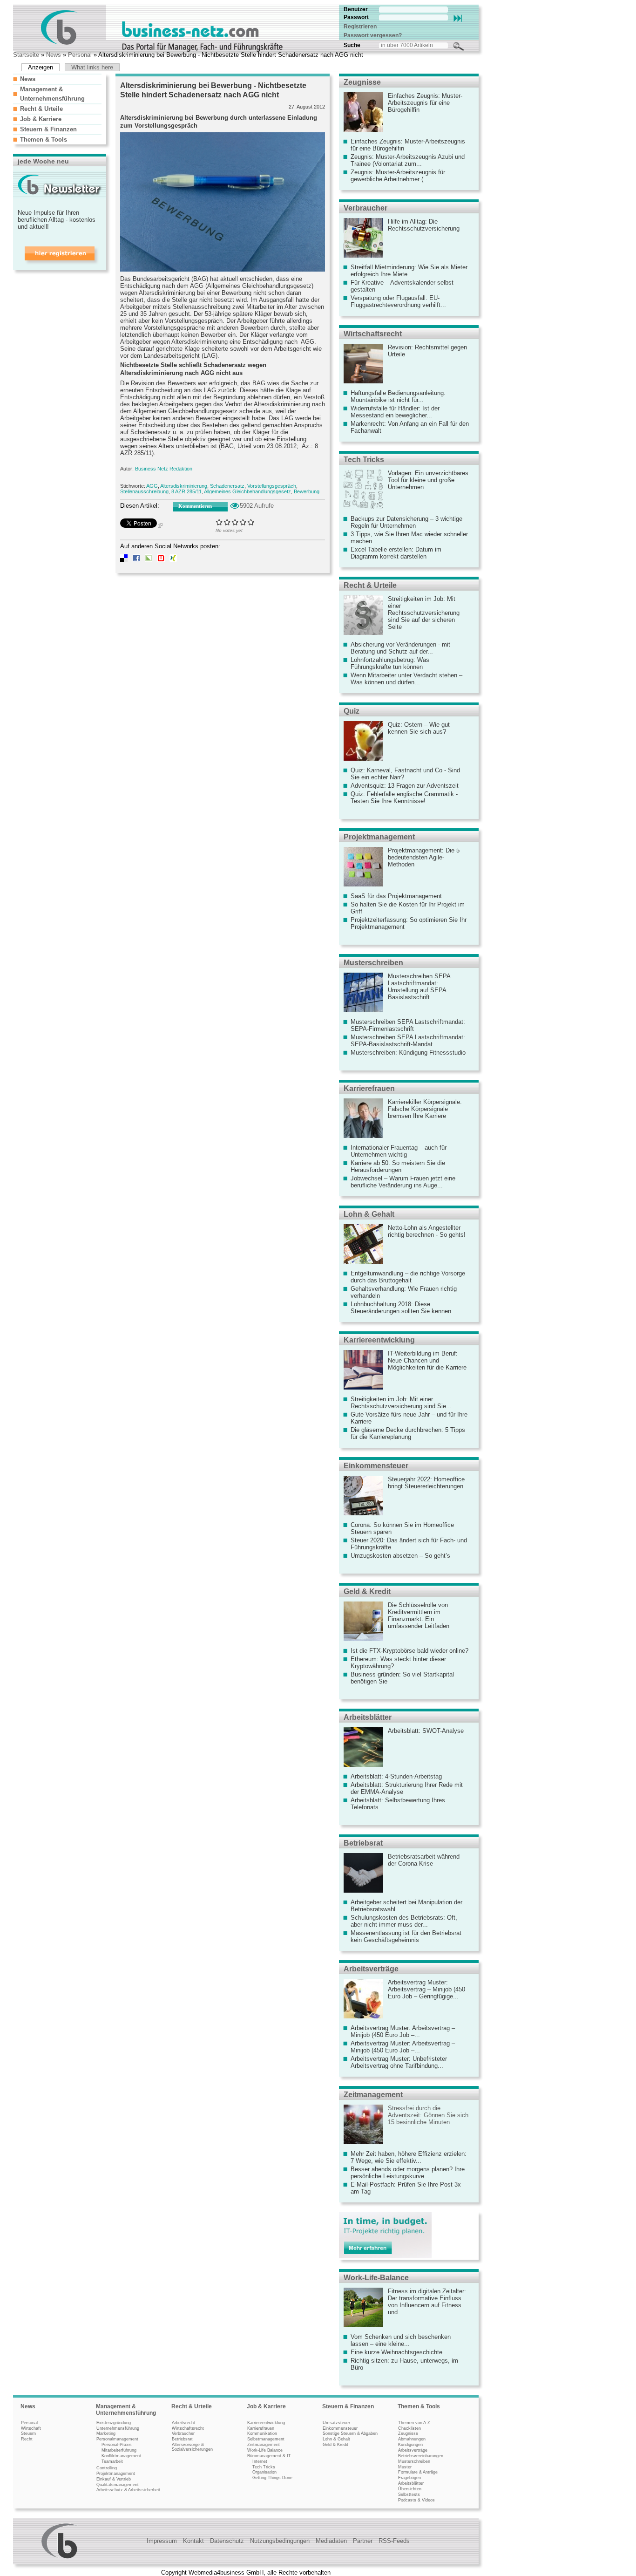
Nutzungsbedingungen (280, 2541)
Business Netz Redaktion (164, 469)
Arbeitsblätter (368, 1717)
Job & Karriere (41, 119)
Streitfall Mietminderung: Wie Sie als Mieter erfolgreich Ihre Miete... (409, 271)
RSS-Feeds (394, 2541)
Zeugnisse (362, 82)
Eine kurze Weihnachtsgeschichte (396, 2352)
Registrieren (360, 27)
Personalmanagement (117, 2439)
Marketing (106, 2433)
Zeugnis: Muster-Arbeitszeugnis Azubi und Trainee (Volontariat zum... (408, 160)
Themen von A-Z (414, 2423)
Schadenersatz (227, 486)
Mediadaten (331, 2541)
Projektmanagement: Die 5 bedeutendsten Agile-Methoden (424, 857)
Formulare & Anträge (418, 2472)
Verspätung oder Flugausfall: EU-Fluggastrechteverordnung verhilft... (398, 301)
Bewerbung (307, 491)
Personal (80, 55)
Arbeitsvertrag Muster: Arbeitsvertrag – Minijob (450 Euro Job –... (403, 2031)
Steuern (28, 2433)
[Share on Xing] (173, 560)
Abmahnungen (412, 2439)
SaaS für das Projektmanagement (396, 896)
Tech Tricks (364, 460)
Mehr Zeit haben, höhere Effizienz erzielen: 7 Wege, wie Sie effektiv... (409, 2157)
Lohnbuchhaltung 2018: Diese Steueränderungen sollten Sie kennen (401, 1308)
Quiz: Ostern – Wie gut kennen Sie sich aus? (419, 728)
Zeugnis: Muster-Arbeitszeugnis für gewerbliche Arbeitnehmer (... (398, 176)
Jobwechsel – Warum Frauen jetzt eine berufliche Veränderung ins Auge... (403, 1182)
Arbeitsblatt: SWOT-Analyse (426, 1731)
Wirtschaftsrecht (373, 334)
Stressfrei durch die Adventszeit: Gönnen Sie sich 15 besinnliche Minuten (428, 2115)
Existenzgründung (114, 2423)
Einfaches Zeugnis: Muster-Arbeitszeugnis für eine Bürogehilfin (425, 103)
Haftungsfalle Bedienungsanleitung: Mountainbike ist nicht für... (398, 396)
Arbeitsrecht (183, 2423)
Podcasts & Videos (416, 2500)
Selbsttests (409, 2494)
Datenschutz (227, 2541)
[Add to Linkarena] (149, 560)
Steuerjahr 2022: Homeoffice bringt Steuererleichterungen (426, 1483)
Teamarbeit (112, 2461)
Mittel (235, 522)
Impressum (162, 2541)
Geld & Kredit (367, 1591)
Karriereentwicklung (379, 1340)
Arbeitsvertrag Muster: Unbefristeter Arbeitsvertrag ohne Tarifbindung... (399, 2062)
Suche (352, 45)
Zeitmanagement (373, 2095)
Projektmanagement (379, 837)
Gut (243, 522)
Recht (27, 2439)
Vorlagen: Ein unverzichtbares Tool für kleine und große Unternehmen (428, 480)
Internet (260, 2461)
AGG (152, 486)
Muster (405, 2467)
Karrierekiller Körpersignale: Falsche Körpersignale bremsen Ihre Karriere (425, 1109)
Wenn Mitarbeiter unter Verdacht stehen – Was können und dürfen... (406, 679)
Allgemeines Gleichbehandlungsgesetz (247, 491)
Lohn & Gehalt (369, 1214)
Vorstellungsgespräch (272, 486)
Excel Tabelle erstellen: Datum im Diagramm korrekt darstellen (396, 553)
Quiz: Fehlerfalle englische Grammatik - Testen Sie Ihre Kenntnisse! (404, 797)
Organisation (264, 2472)
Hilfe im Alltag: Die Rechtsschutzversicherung (424, 225)
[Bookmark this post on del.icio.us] (124, 560)
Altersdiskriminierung (184, 486)
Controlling (107, 2468)
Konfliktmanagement (121, 2456)
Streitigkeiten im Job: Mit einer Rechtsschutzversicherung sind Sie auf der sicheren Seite (424, 613)
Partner (363, 2541)
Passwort (356, 17)
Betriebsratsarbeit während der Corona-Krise (424, 1860)
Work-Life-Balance (376, 2278)
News (54, 55)
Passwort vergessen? (373, 35)
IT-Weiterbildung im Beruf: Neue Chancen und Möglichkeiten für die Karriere (427, 1360)
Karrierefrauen (369, 1088)
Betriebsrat (363, 1843)
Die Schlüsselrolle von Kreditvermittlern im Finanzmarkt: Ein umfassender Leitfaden (419, 1615)
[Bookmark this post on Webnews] (161, 560)
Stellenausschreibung (144, 491)
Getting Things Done (272, 2478)
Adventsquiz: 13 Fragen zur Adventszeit (405, 786)
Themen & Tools (44, 140)
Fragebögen (409, 2478)
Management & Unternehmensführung (126, 2410)
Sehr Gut (251, 522)
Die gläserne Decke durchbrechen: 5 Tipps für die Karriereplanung (408, 1433)
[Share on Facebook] (136, 560)
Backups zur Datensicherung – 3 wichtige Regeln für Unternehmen (406, 522)
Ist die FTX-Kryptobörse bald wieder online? (409, 1651)
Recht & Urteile (41, 109)
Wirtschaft (31, 2428)
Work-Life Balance (265, 2450)
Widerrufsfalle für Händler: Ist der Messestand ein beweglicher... (395, 412)
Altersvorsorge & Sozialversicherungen (192, 2447)
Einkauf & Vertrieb (114, 2479)
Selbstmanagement (266, 2439)
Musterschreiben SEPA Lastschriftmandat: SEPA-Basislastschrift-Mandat (408, 1041)
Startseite (26, 55)
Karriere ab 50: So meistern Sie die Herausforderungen (398, 1166)
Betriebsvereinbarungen (421, 2456)
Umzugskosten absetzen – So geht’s (400, 1556)
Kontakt (193, 2541)
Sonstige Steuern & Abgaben (350, 2433)
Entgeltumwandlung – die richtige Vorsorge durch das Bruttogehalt (408, 1277)
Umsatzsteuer (336, 2423)
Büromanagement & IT (269, 2456)
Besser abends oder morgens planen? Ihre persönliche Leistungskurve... (408, 2173)
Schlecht (227, 522)
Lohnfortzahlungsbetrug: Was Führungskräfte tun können (390, 663)
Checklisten (409, 2428)
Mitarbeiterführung (119, 2450)
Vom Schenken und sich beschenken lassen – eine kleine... (401, 2340)
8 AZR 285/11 (186, 491)
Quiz (352, 711)
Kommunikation (262, 2433)
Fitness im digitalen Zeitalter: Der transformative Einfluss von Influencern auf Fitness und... (427, 2302)
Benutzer (356, 9)
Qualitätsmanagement (118, 2485)
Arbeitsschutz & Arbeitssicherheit (128, 2490)
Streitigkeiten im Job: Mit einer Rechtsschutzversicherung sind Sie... (401, 1403)
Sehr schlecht (220, 522)
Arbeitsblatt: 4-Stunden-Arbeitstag (396, 1776)
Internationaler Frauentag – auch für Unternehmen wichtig (399, 1151)
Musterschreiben (373, 963)
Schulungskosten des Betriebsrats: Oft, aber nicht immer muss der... (404, 1921)
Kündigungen (410, 2445)
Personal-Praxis (117, 2445)
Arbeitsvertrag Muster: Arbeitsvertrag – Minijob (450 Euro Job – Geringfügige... (426, 1989)
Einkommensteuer (376, 1466)
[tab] (57, 79)
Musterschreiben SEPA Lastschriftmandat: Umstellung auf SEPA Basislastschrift (419, 987)
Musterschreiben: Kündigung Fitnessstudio (408, 1053)
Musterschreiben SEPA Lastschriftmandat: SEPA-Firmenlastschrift (408, 1025)
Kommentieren (195, 506)
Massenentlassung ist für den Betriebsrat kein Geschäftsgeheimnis (406, 1936)
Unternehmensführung (118, 2428)
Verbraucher (365, 208)
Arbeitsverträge (371, 1969)
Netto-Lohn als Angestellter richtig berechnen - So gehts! (427, 1231)
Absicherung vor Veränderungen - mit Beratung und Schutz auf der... (400, 648)
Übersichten (410, 2489)
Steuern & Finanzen (48, 129)
